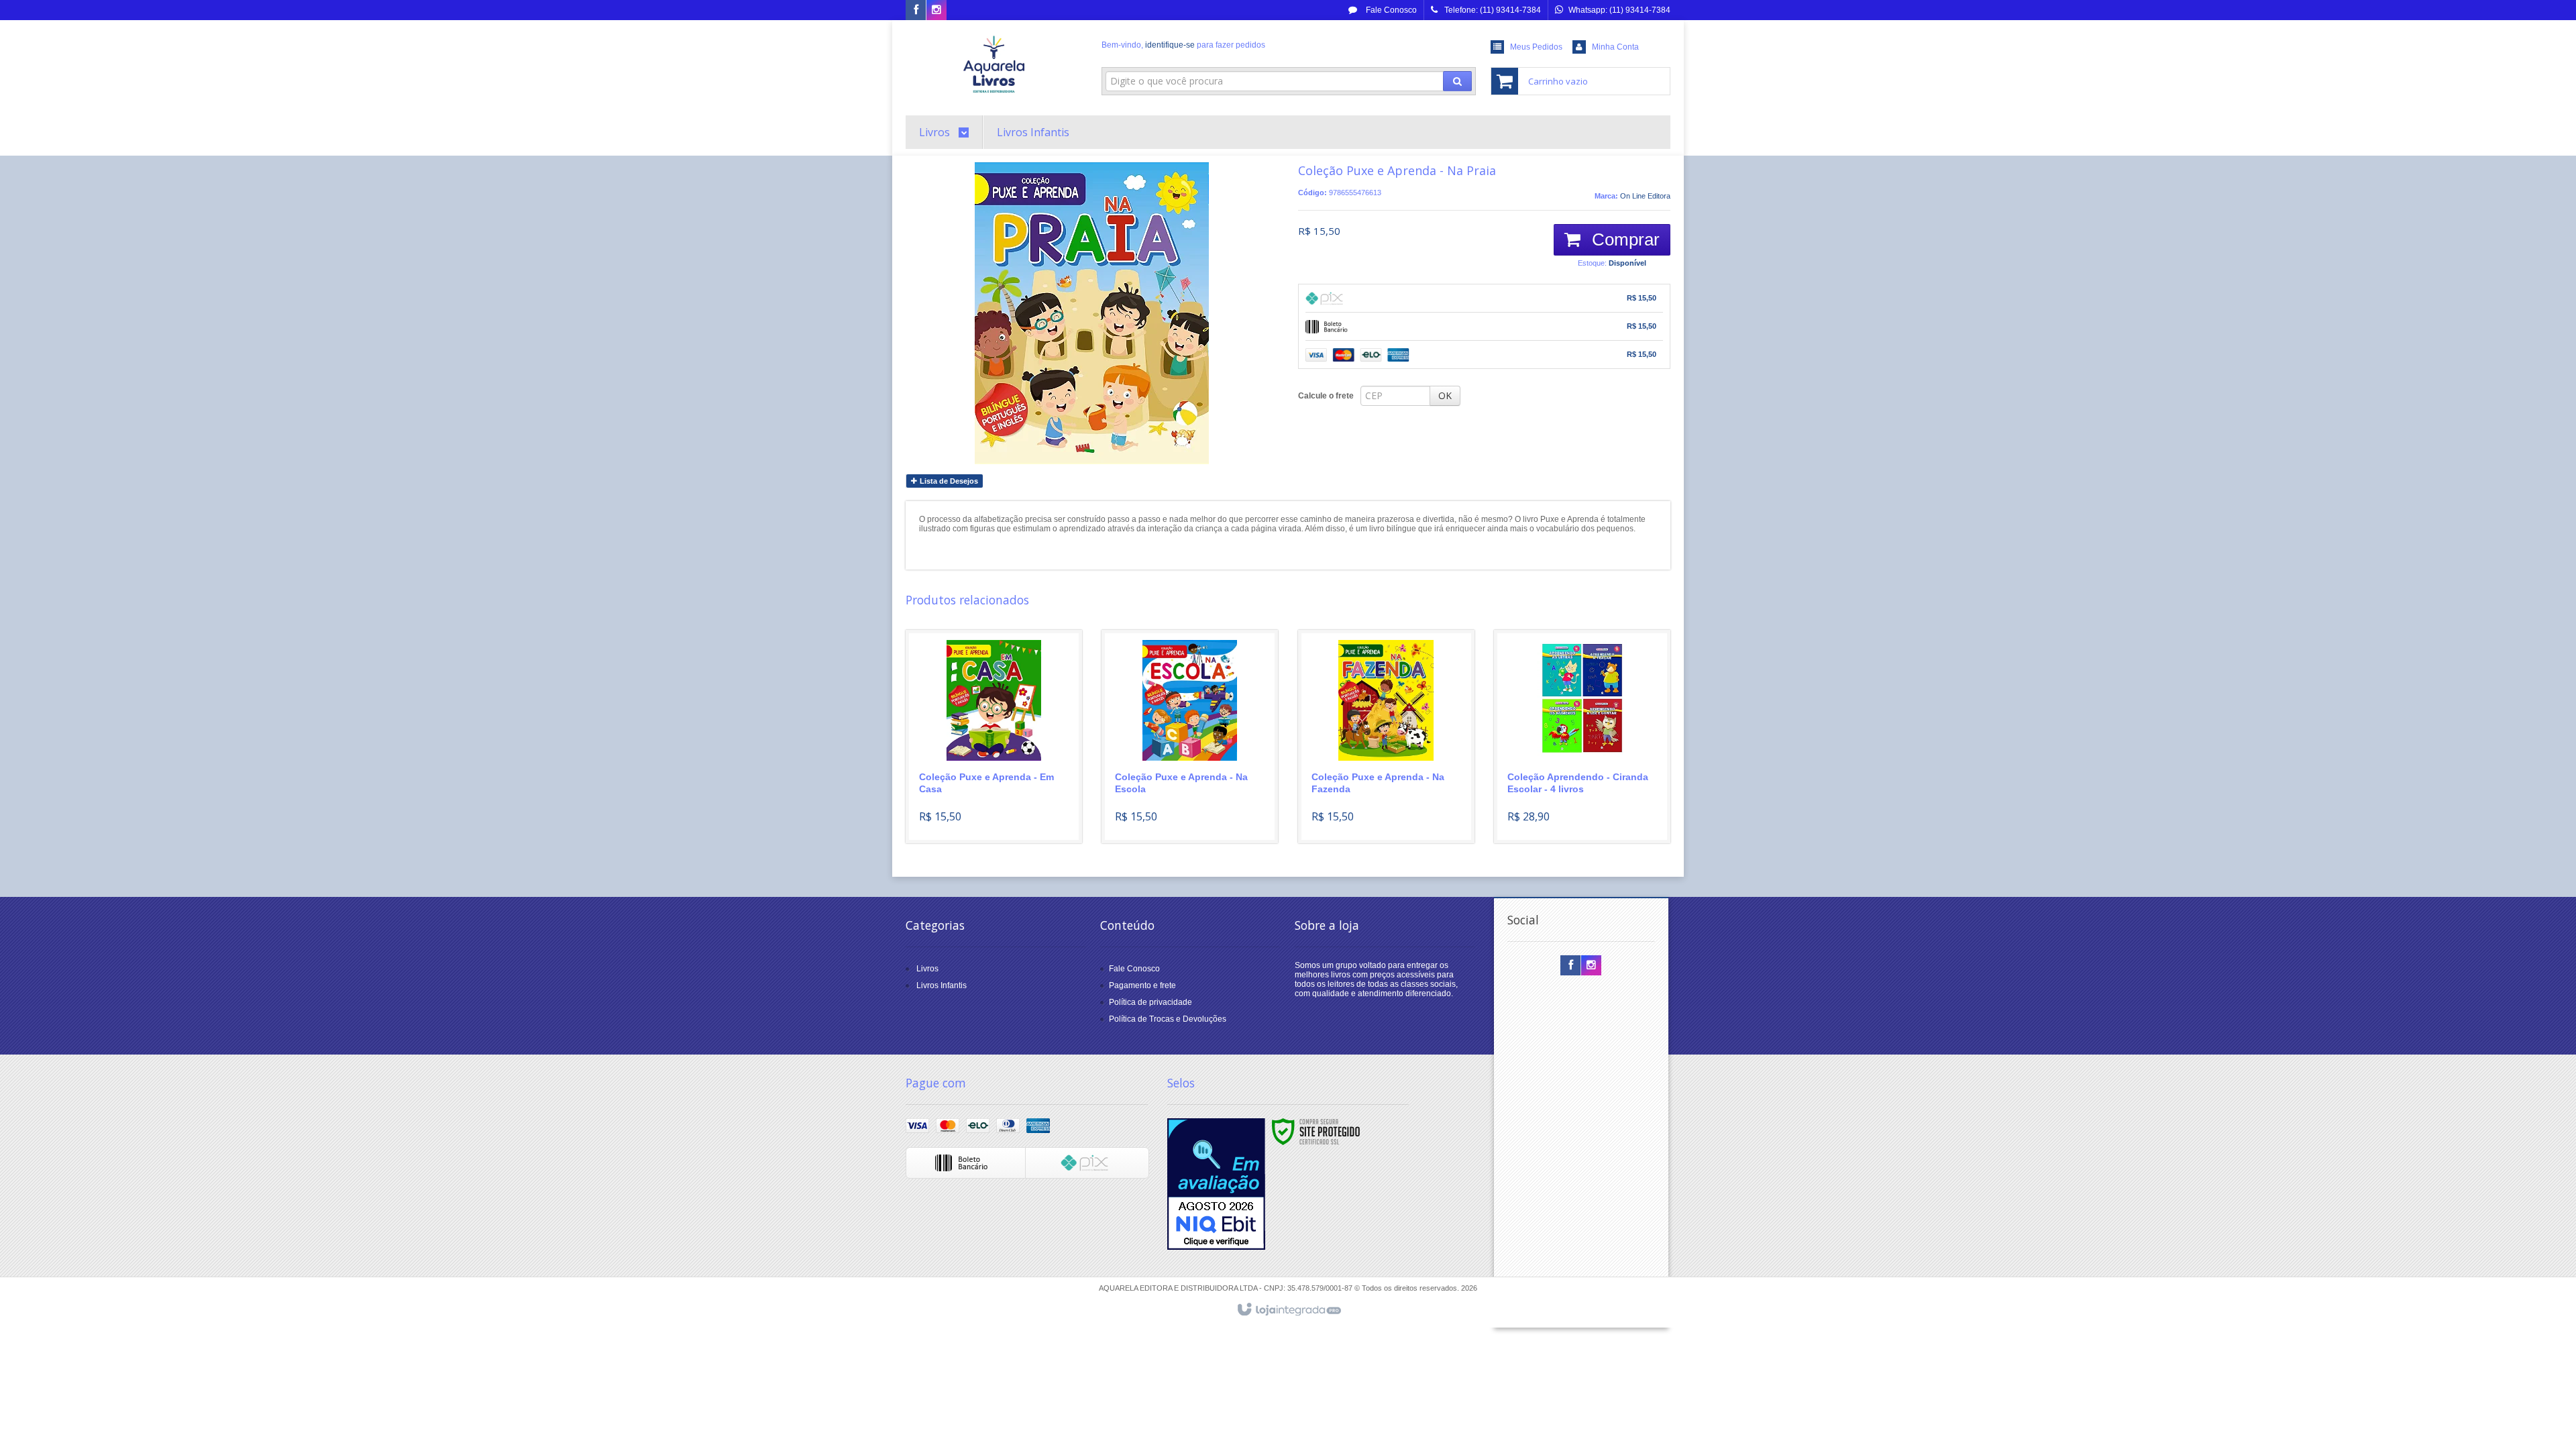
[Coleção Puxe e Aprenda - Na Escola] (1190, 737)
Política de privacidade (1150, 1002)
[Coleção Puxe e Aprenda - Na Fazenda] (1386, 737)
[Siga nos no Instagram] (936, 11)
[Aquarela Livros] (994, 64)
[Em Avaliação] (1216, 1184)
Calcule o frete (1326, 396)
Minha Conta (1615, 47)
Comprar (1623, 239)
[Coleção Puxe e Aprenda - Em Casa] (994, 737)
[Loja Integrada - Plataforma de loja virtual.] (1288, 1310)
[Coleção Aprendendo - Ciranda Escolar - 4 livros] (1582, 737)
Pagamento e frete (1142, 985)
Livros (927, 969)
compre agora (1002, 781)
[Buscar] (1457, 81)
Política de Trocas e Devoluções (1168, 1019)
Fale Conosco (1390, 10)
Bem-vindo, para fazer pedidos (1183, 45)
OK (1445, 395)
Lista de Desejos (948, 481)
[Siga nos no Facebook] (916, 11)
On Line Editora (1645, 196)
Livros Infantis (942, 985)
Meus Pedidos (1536, 47)
